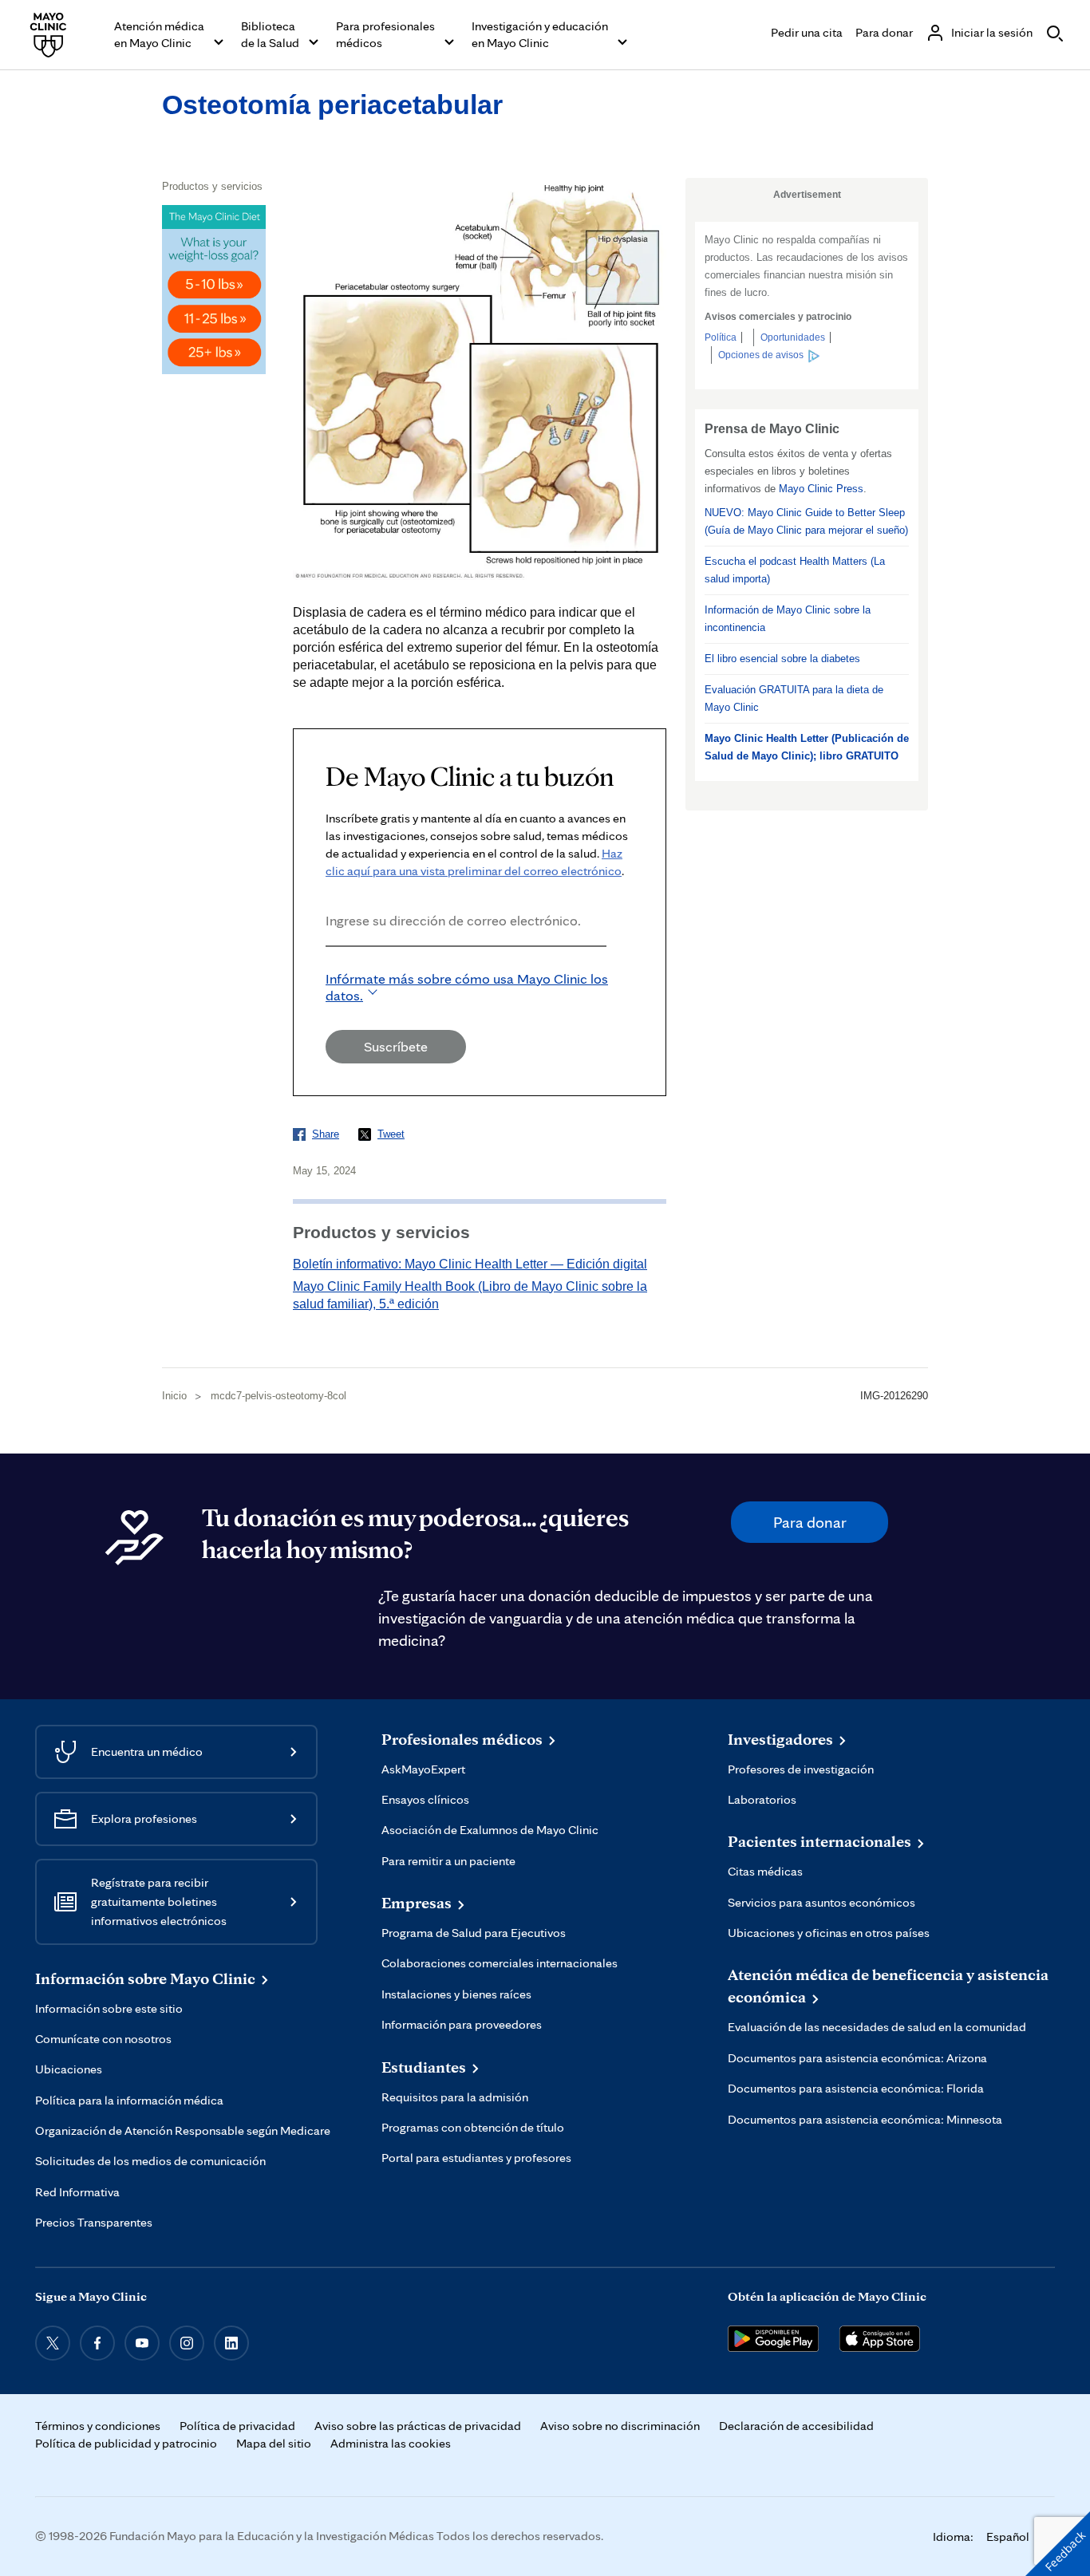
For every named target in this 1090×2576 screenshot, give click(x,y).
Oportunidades (793, 337)
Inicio (174, 1396)
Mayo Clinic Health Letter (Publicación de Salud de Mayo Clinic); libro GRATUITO (807, 747)
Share (326, 1134)
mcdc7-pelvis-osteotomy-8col (278, 1396)
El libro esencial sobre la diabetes (782, 659)
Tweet (391, 1134)
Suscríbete (396, 1046)
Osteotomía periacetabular (332, 105)
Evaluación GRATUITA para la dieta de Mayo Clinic (794, 698)
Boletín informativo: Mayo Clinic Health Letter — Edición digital (470, 1264)
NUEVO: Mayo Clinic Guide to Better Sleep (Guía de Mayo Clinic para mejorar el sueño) (806, 521)
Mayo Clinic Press (821, 489)
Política (721, 337)
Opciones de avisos (761, 355)
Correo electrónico (330, 968)
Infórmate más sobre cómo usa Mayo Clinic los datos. (467, 987)
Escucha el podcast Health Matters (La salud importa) (795, 570)
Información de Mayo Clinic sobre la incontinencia (788, 619)
